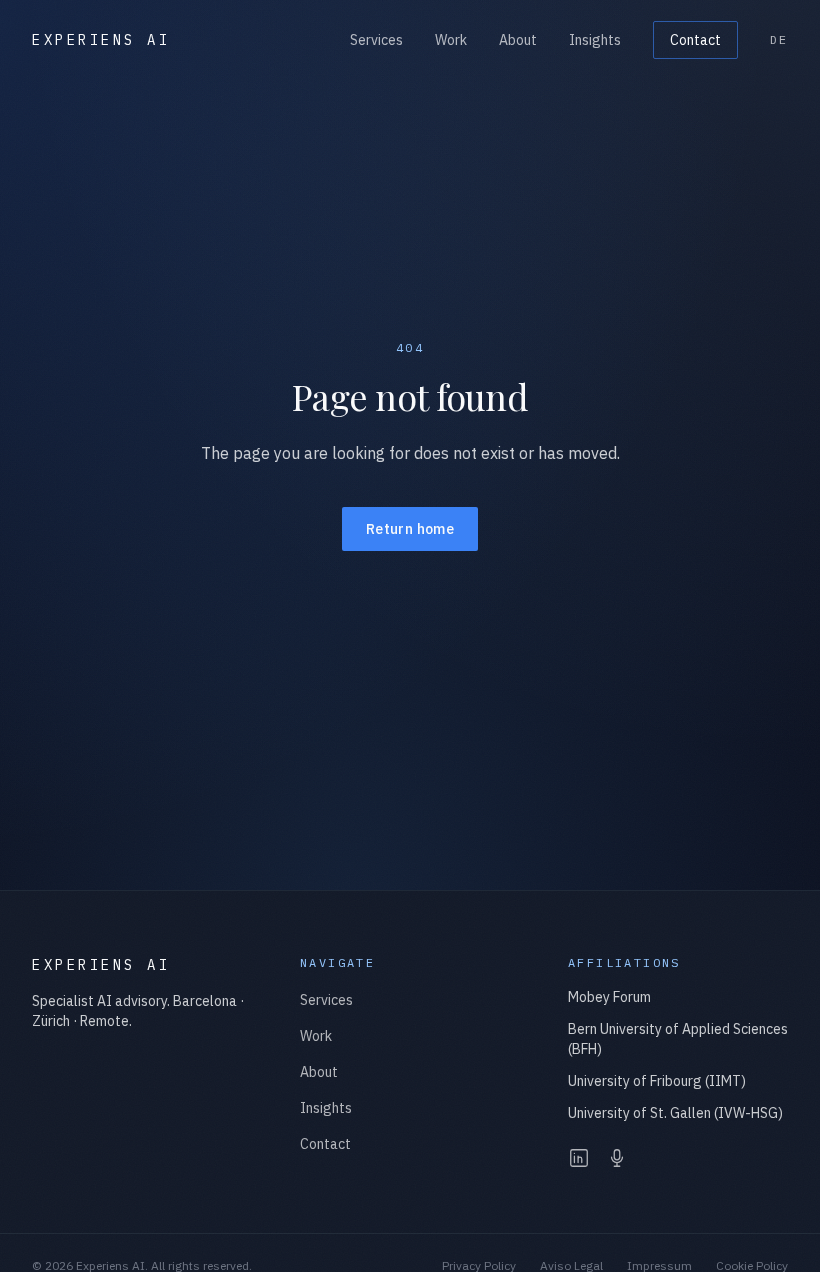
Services (376, 40)
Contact (695, 40)
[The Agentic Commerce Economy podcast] (617, 1158)
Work (451, 40)
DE (779, 39)
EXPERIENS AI (101, 40)
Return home (410, 529)
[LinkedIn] (579, 1158)
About (518, 40)
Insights (595, 40)
